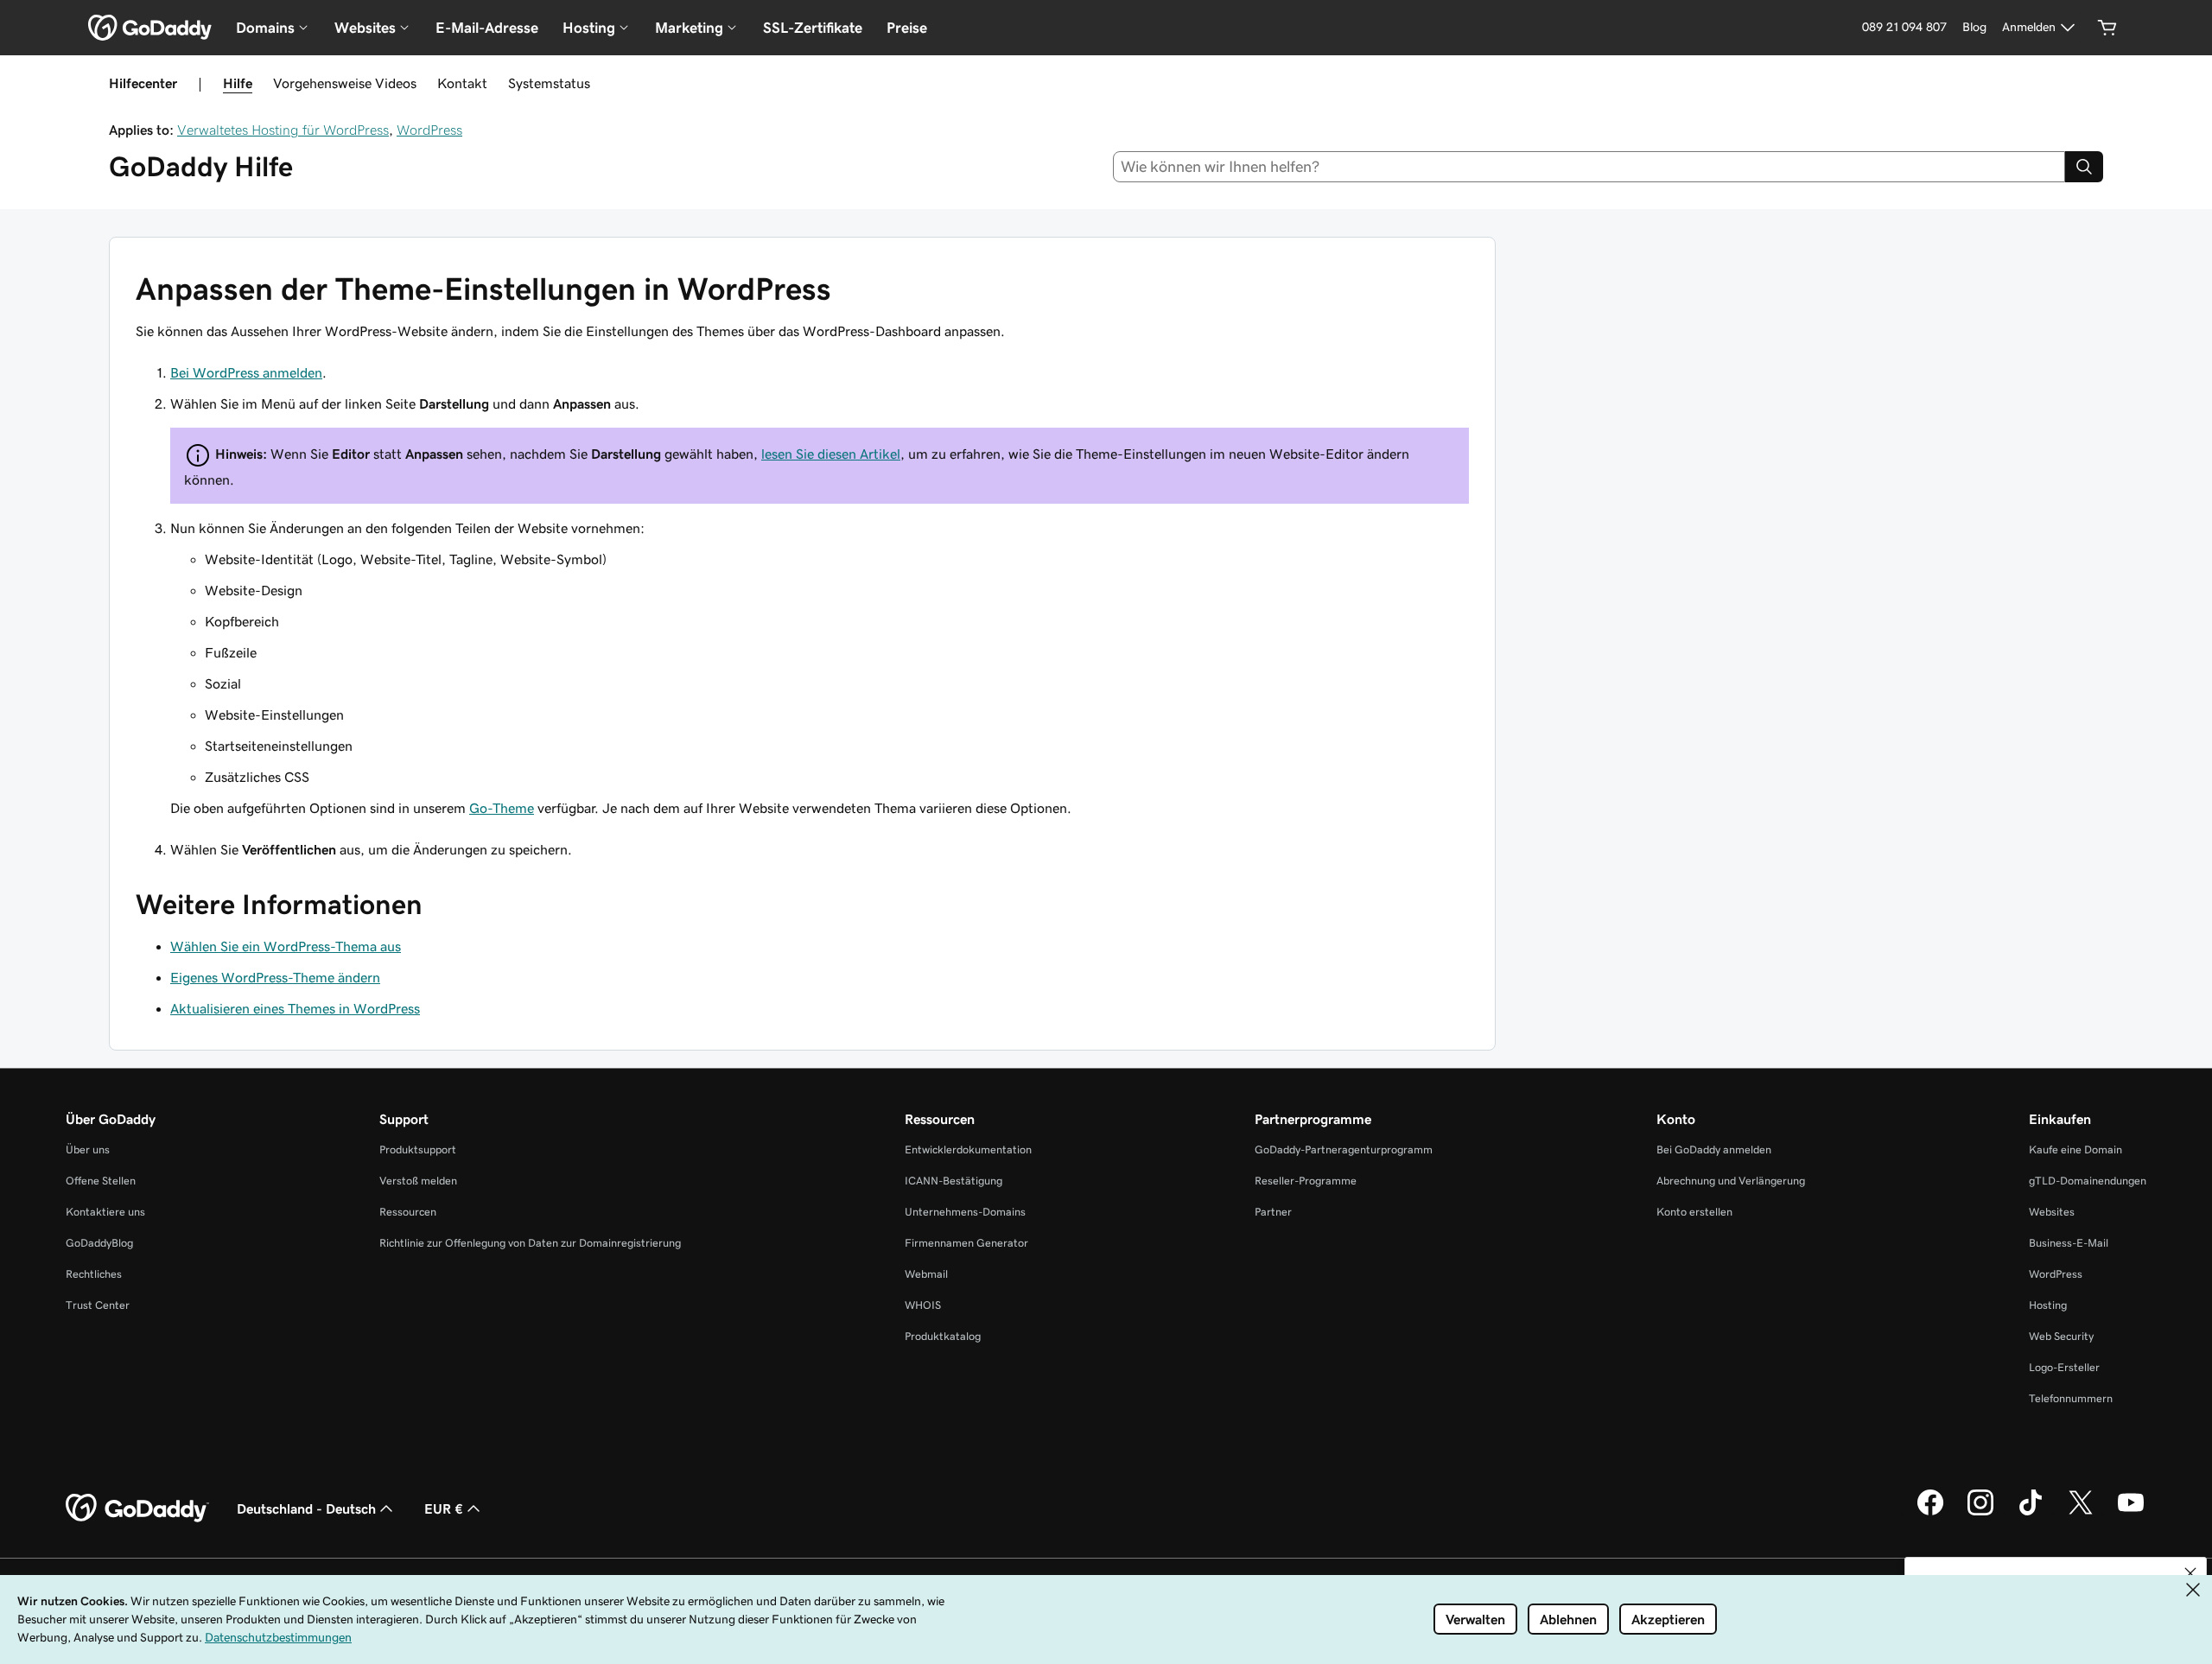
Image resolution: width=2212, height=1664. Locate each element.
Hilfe (238, 83)
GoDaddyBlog (99, 1243)
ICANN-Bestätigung (953, 1181)
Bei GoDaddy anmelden (1714, 1150)
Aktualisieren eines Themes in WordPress (295, 1008)
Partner (1273, 1212)
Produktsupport (418, 1150)
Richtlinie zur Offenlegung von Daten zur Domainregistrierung (530, 1243)
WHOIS (923, 1305)
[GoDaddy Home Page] (137, 1508)
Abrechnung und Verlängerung (1731, 1181)
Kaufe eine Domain (2075, 1150)
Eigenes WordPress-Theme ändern (275, 977)
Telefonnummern (2071, 1398)
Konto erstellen (1694, 1212)
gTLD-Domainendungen (2088, 1181)
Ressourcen (408, 1212)
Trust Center (98, 1305)
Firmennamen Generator (966, 1243)
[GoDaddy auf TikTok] (2031, 1513)
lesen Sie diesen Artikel (831, 454)
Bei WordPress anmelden (246, 372)
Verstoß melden (418, 1181)
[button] (2190, 1573)
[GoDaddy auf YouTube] (2131, 1513)
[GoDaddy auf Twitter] (2081, 1513)
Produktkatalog (943, 1336)
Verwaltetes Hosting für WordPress (283, 130)
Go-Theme (502, 808)
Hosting (2048, 1305)
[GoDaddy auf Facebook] (1930, 1513)
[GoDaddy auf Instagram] (1980, 1513)
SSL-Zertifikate (813, 28)
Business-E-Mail (2069, 1243)
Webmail (926, 1274)
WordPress (429, 130)
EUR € (444, 1508)
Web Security (2061, 1336)
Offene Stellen (101, 1181)
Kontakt (462, 83)
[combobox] (1589, 167)
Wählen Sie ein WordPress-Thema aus (286, 946)
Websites (2052, 1212)
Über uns (88, 1150)
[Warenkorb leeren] (2107, 28)
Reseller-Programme (1306, 1181)
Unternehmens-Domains (965, 1212)
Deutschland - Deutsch (306, 1508)
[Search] (2084, 167)
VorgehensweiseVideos (345, 83)
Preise (907, 28)
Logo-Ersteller (2064, 1367)
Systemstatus (549, 83)
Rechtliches (94, 1274)
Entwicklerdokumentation (968, 1150)
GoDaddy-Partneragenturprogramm (1344, 1150)
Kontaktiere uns (105, 1212)
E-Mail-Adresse (487, 28)
